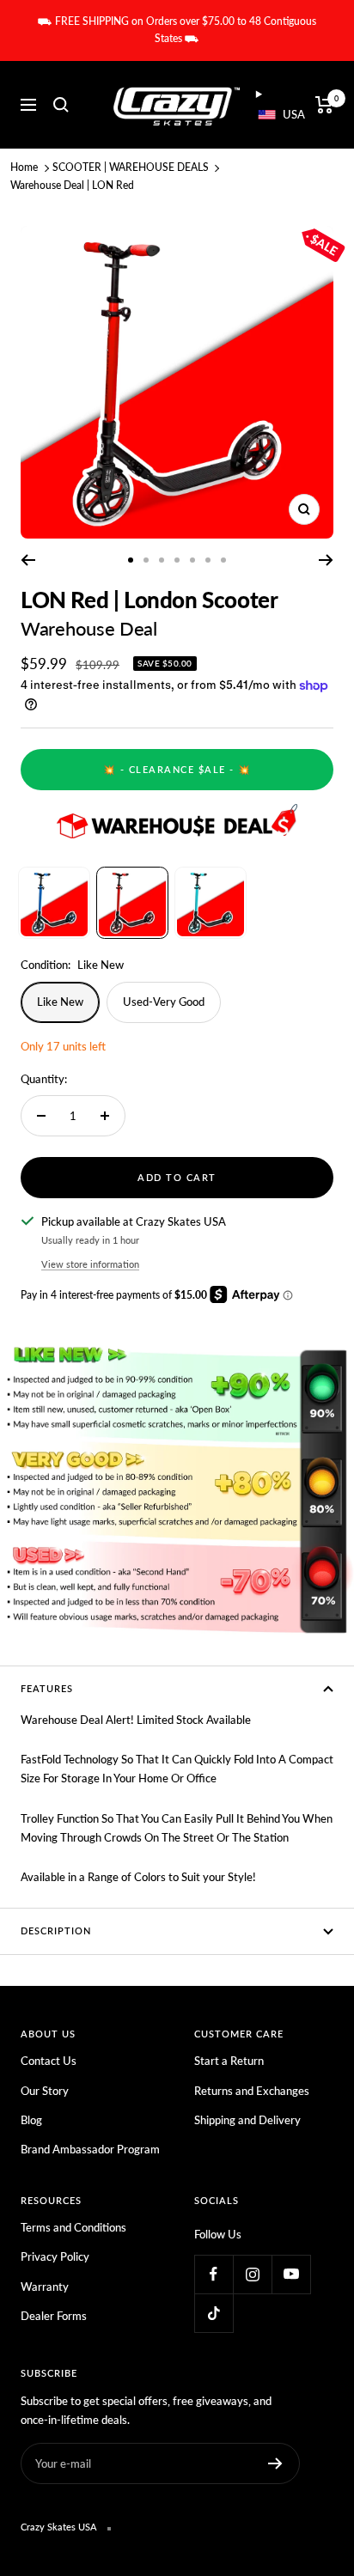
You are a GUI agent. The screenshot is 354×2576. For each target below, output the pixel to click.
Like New (60, 1002)
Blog (31, 2120)
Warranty (45, 2287)
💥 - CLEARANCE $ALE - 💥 (177, 769)
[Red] (132, 903)
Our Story (45, 2091)
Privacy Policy (55, 2256)
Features (47, 1688)
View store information (90, 1264)
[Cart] (324, 105)
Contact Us (49, 2061)
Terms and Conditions (73, 2227)
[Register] (275, 2463)
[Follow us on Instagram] (252, 2274)
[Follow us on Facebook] (214, 2274)
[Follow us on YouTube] (291, 2274)
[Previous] (28, 560)
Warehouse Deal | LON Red (72, 185)
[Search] (61, 105)
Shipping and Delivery (247, 2120)
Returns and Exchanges (252, 2091)
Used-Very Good (164, 1002)
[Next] (326, 560)
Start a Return (229, 2061)
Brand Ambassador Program (90, 2149)
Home (24, 167)
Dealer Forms (54, 2316)
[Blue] (54, 903)
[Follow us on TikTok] (214, 2313)
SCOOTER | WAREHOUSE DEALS (131, 167)
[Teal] (211, 903)
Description (56, 1930)
